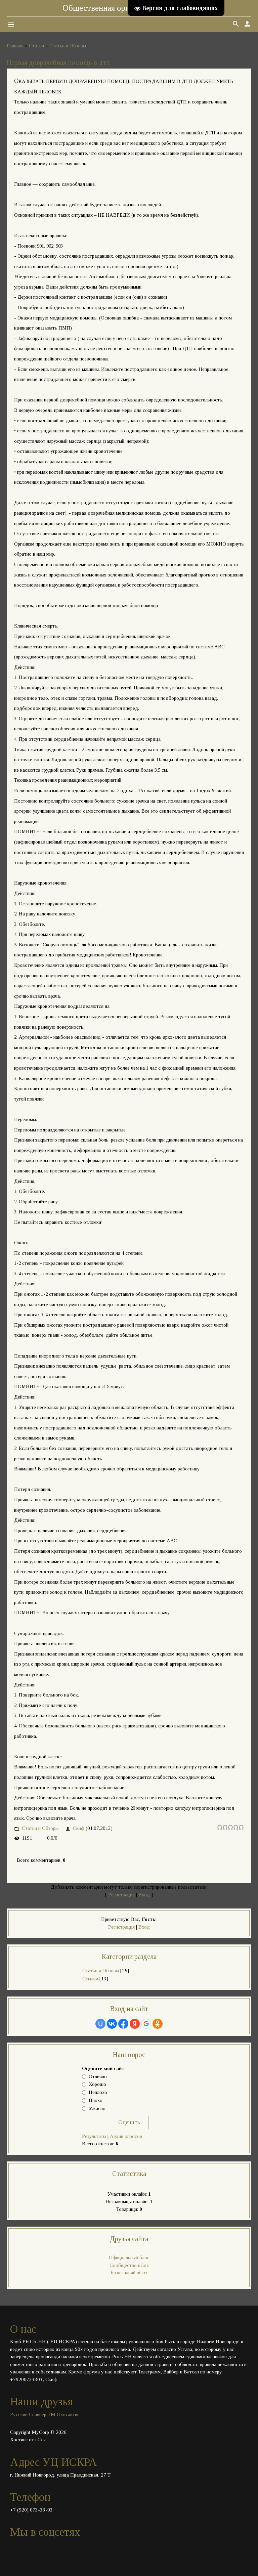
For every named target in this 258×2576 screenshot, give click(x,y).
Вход (144, 1895)
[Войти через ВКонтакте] (112, 2024)
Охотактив (68, 2414)
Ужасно (97, 2108)
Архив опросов (126, 2136)
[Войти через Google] (146, 2024)
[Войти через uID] (100, 2024)
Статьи (36, 46)
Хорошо (97, 2085)
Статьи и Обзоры (68, 46)
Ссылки (90, 1979)
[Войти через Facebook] (123, 2024)
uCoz (41, 2440)
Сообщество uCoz (129, 2265)
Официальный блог (129, 2258)
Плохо (96, 2100)
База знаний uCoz (129, 2273)
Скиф (79, 1828)
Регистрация (121, 1895)
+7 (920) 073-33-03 (31, 2510)
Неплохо (98, 2093)
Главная (15, 46)
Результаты (94, 2136)
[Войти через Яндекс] (135, 2024)
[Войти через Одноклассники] (158, 2024)
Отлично (98, 2076)
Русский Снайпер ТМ (33, 2414)
